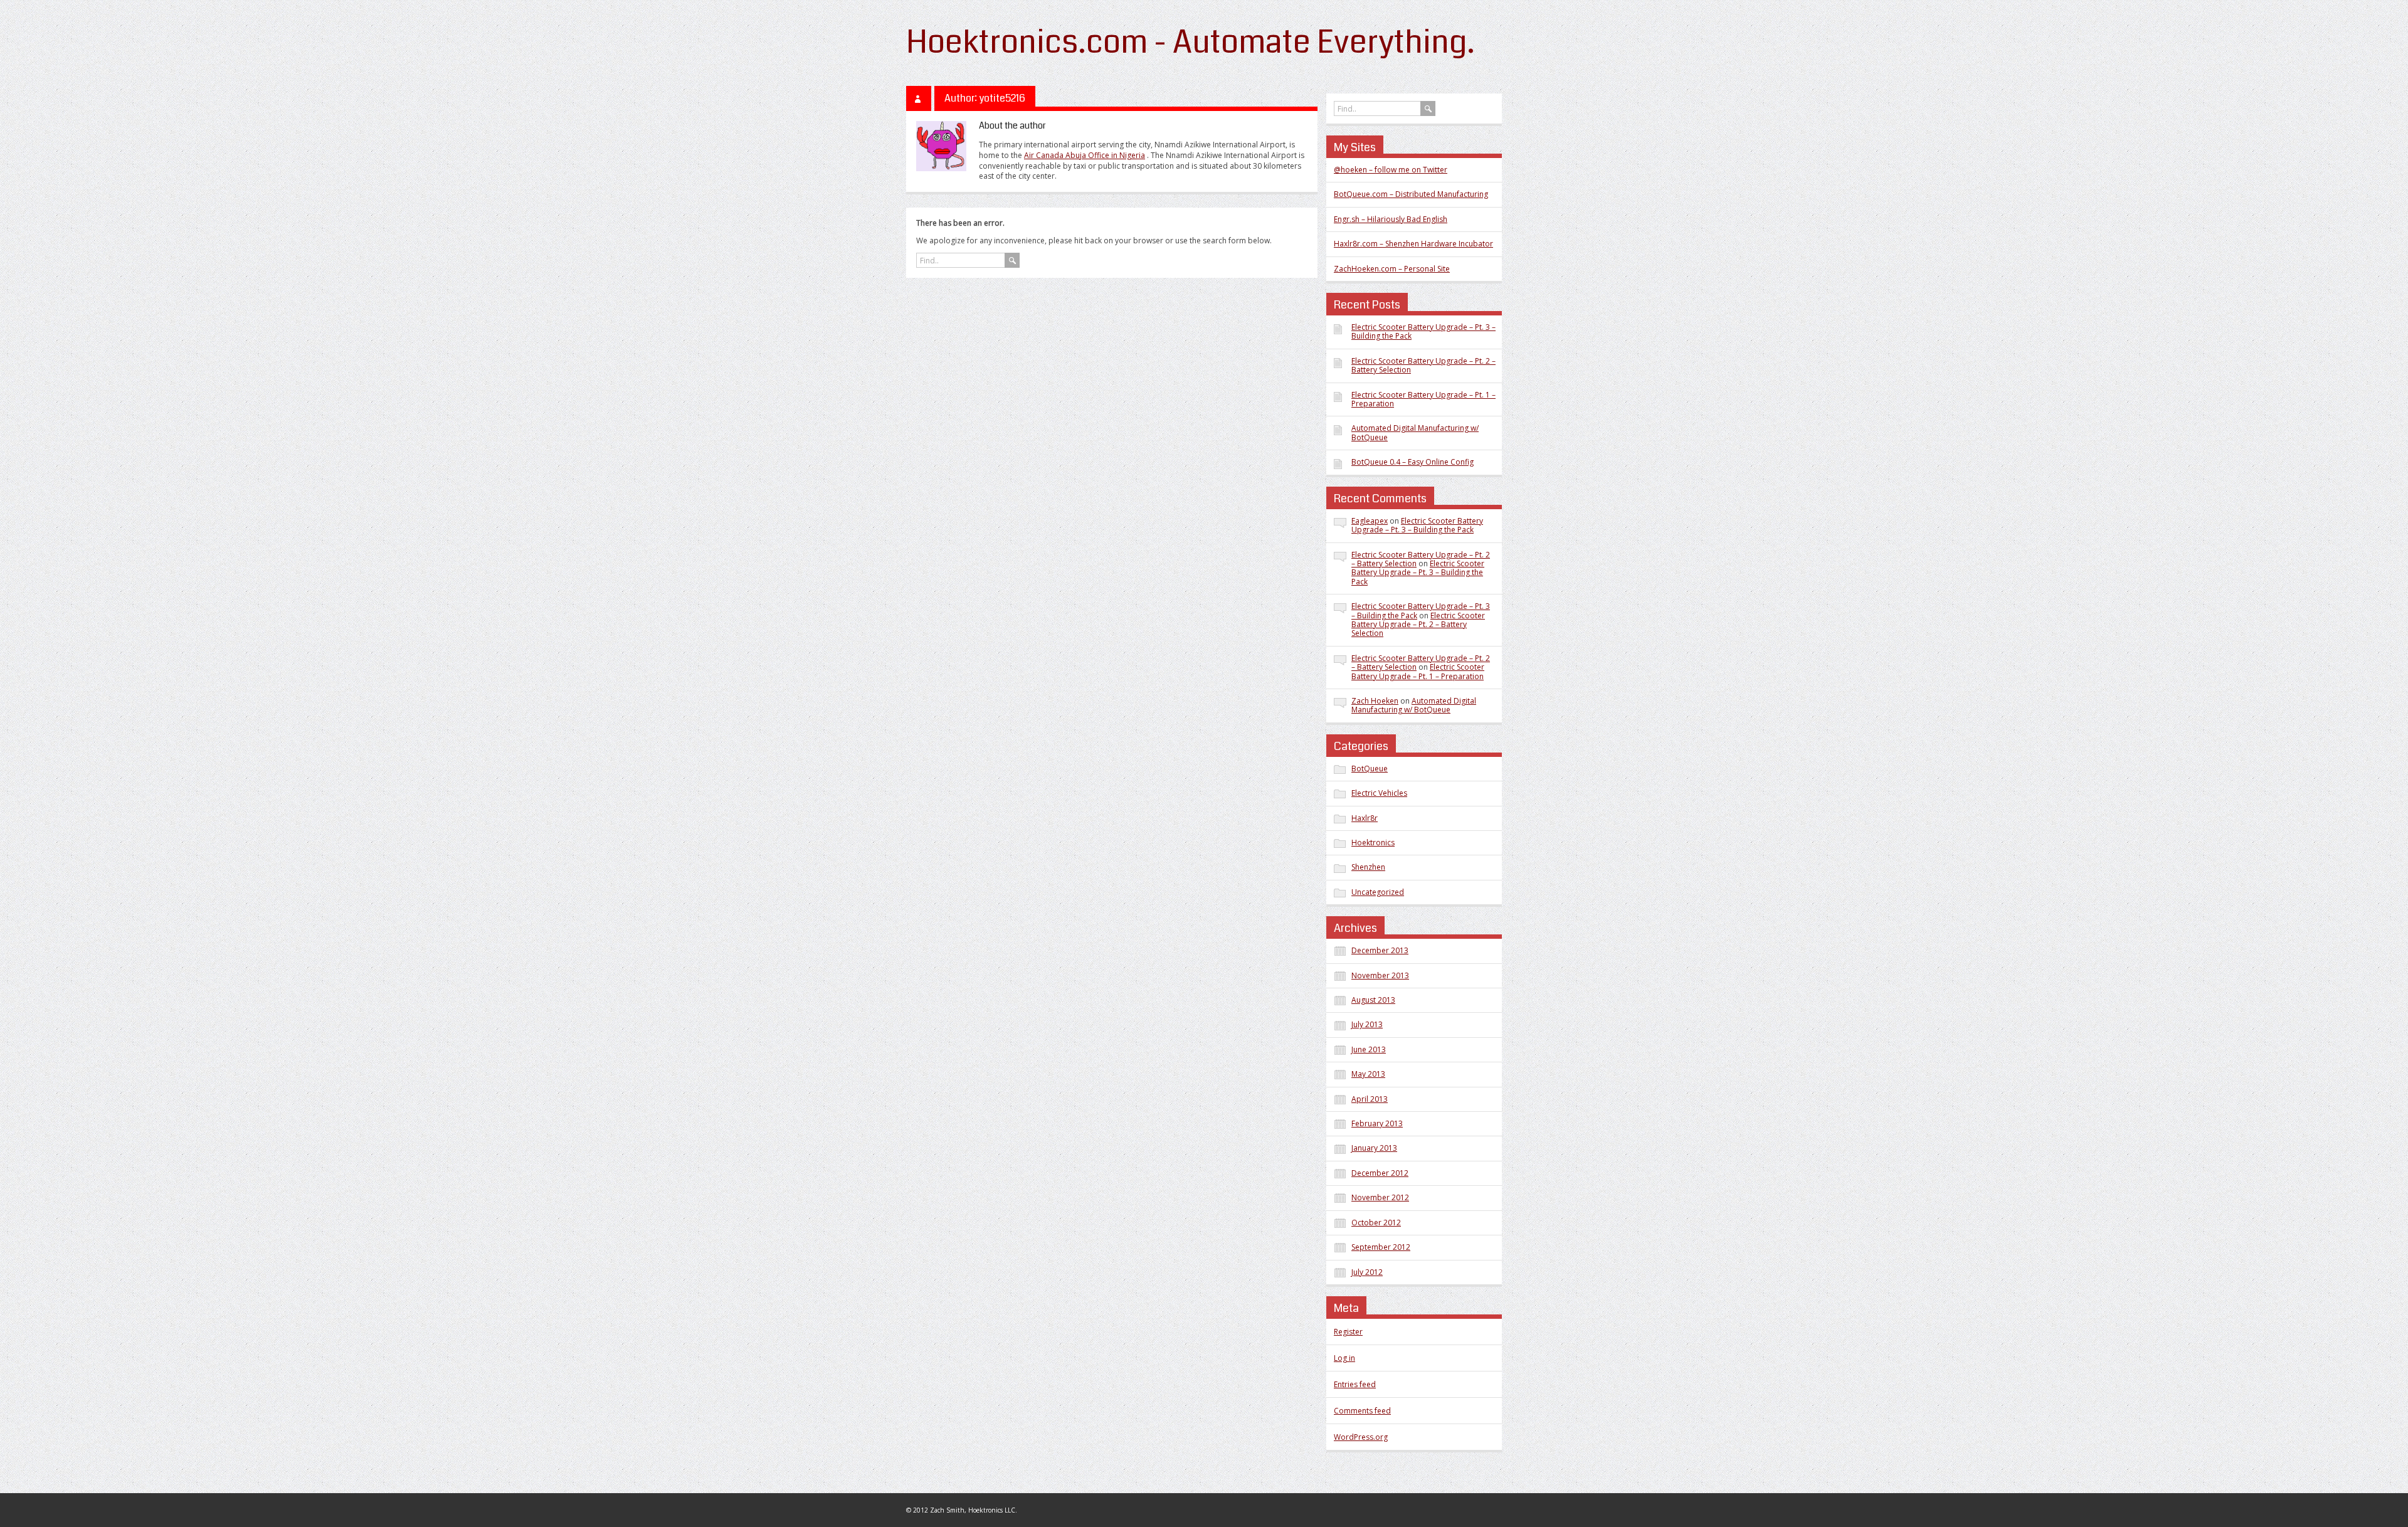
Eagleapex (1370, 521)
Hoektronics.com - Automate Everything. (1191, 42)
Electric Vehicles (1379, 793)
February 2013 (1377, 1123)
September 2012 (1381, 1247)
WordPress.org (1361, 1437)
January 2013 (1374, 1148)
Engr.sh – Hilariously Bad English (1391, 219)
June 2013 (1369, 1049)
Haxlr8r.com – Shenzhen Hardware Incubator (1413, 244)
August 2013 (1373, 1000)
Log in (1344, 1358)
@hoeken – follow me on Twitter (1391, 170)
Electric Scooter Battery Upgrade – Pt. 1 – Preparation (1423, 399)
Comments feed (1362, 1411)
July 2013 (1367, 1024)
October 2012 (1376, 1223)
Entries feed (1355, 1384)
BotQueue (1370, 769)
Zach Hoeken (1375, 701)
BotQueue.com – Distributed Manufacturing (1411, 194)
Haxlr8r (1365, 818)
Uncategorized (1378, 892)
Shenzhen (1368, 867)
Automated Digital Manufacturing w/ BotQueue (1415, 432)
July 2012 (1367, 1272)
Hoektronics (1373, 843)
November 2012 (1380, 1197)
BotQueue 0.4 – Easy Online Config (1413, 462)
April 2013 (1370, 1099)
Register (1348, 1332)
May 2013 (1368, 1074)
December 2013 (1380, 950)
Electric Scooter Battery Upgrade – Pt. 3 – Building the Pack (1423, 331)
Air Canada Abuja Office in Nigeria (1085, 155)
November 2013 (1380, 975)
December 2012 (1380, 1173)
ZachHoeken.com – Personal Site (1392, 269)
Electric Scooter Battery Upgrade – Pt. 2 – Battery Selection (1423, 365)
